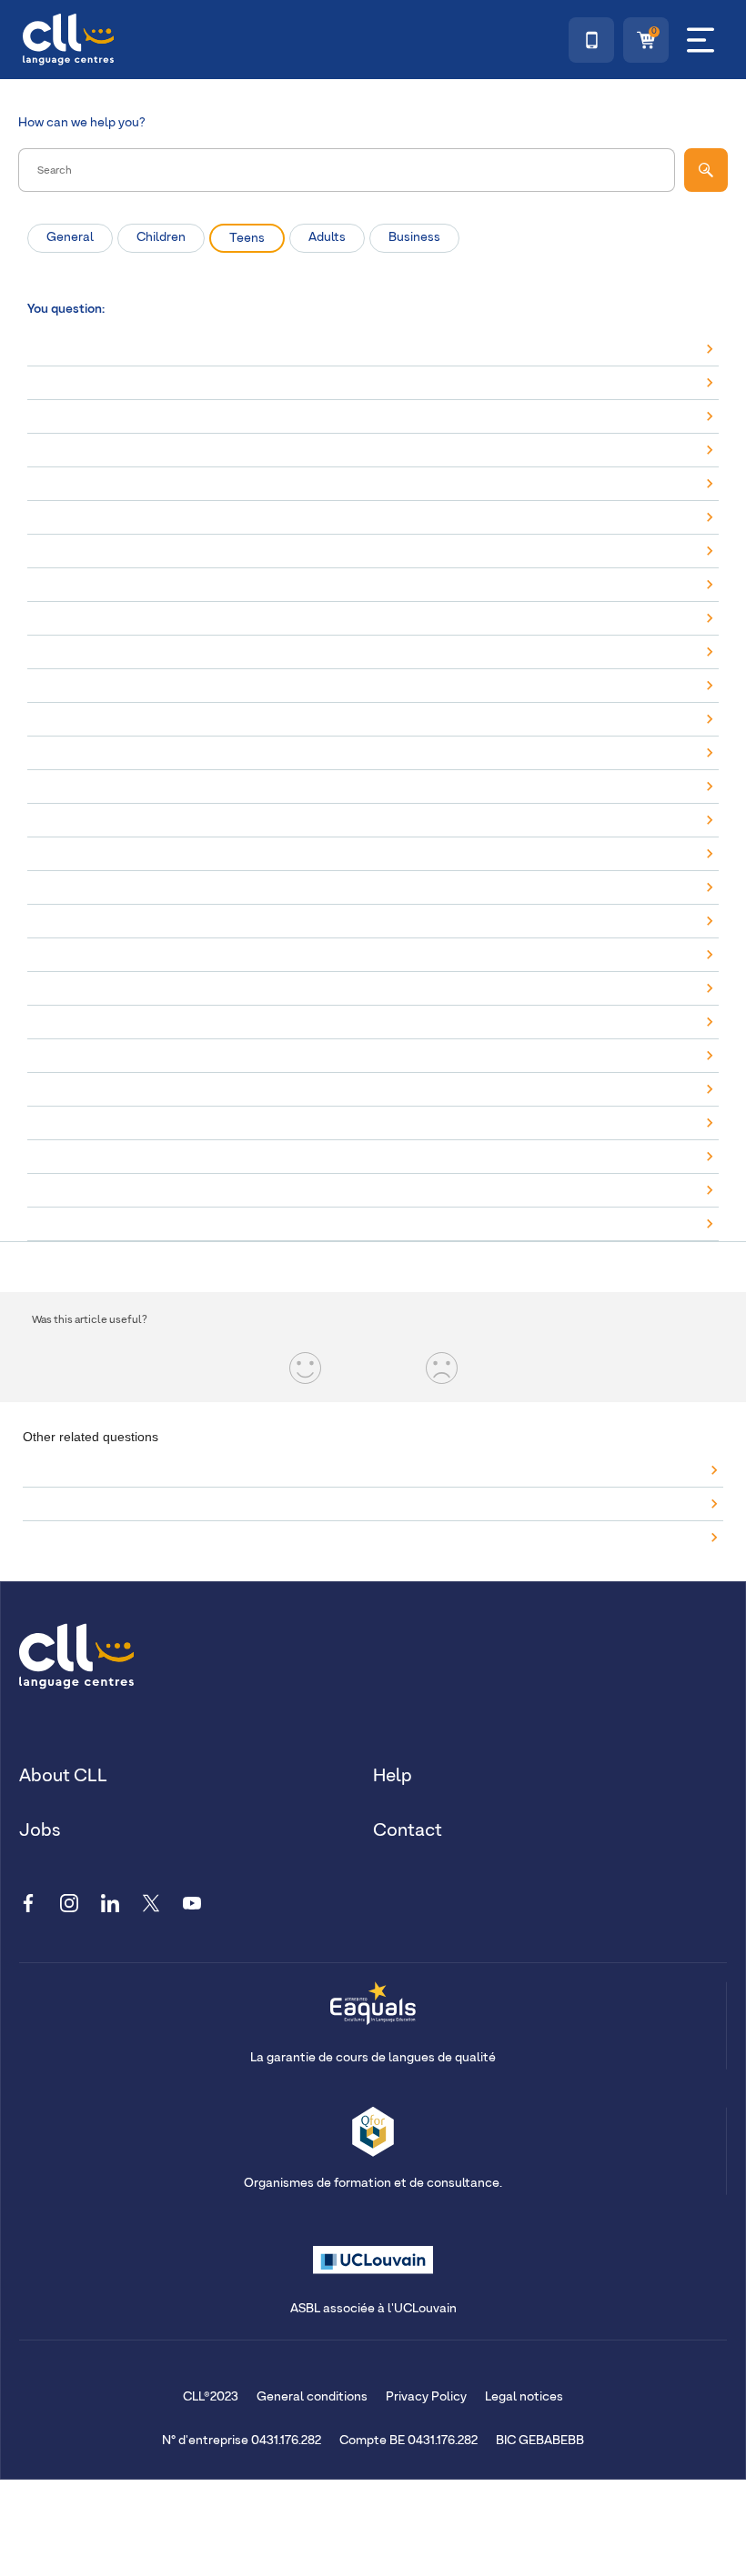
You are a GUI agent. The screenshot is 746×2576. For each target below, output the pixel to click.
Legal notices (524, 2397)
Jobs (40, 1830)
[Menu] (701, 40)
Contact (408, 1830)
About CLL (63, 1776)
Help (393, 1776)
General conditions (312, 2397)
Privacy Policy (426, 2397)
